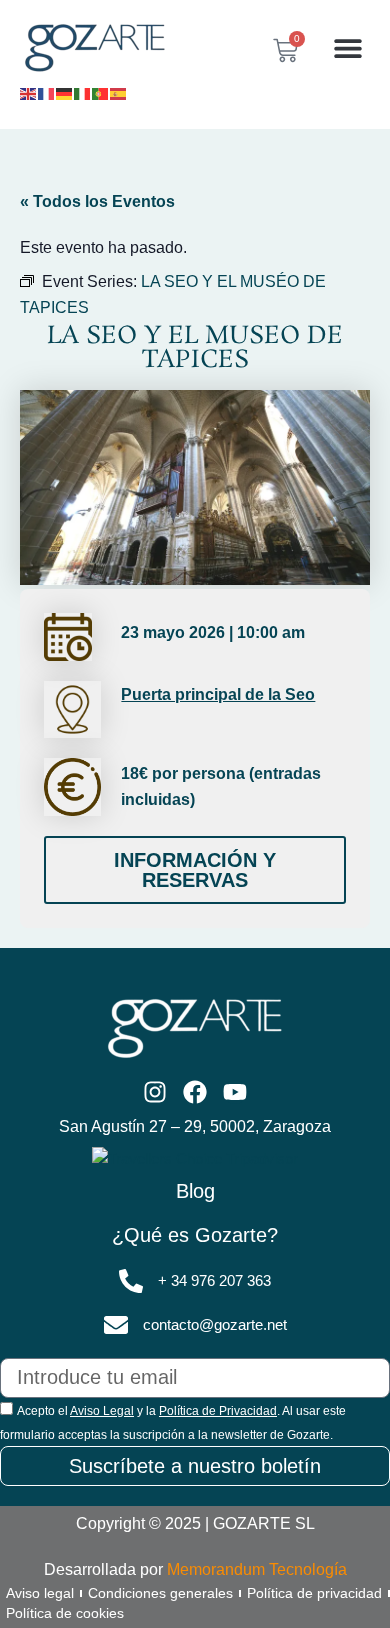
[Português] (101, 92)
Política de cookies (65, 1613)
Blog (195, 1191)
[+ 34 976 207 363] (131, 1281)
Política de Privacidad (218, 1411)
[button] (347, 48)
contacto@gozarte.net (215, 1325)
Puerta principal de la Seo (218, 694)
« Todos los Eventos (97, 201)
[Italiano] (83, 92)
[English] (29, 92)
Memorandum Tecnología (257, 1569)
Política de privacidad (314, 1593)
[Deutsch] (65, 92)
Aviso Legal (102, 1411)
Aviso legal (40, 1593)
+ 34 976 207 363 (214, 1281)
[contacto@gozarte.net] (116, 1325)
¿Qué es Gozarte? (195, 1235)
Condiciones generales (160, 1593)
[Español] (119, 92)
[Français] (47, 92)
